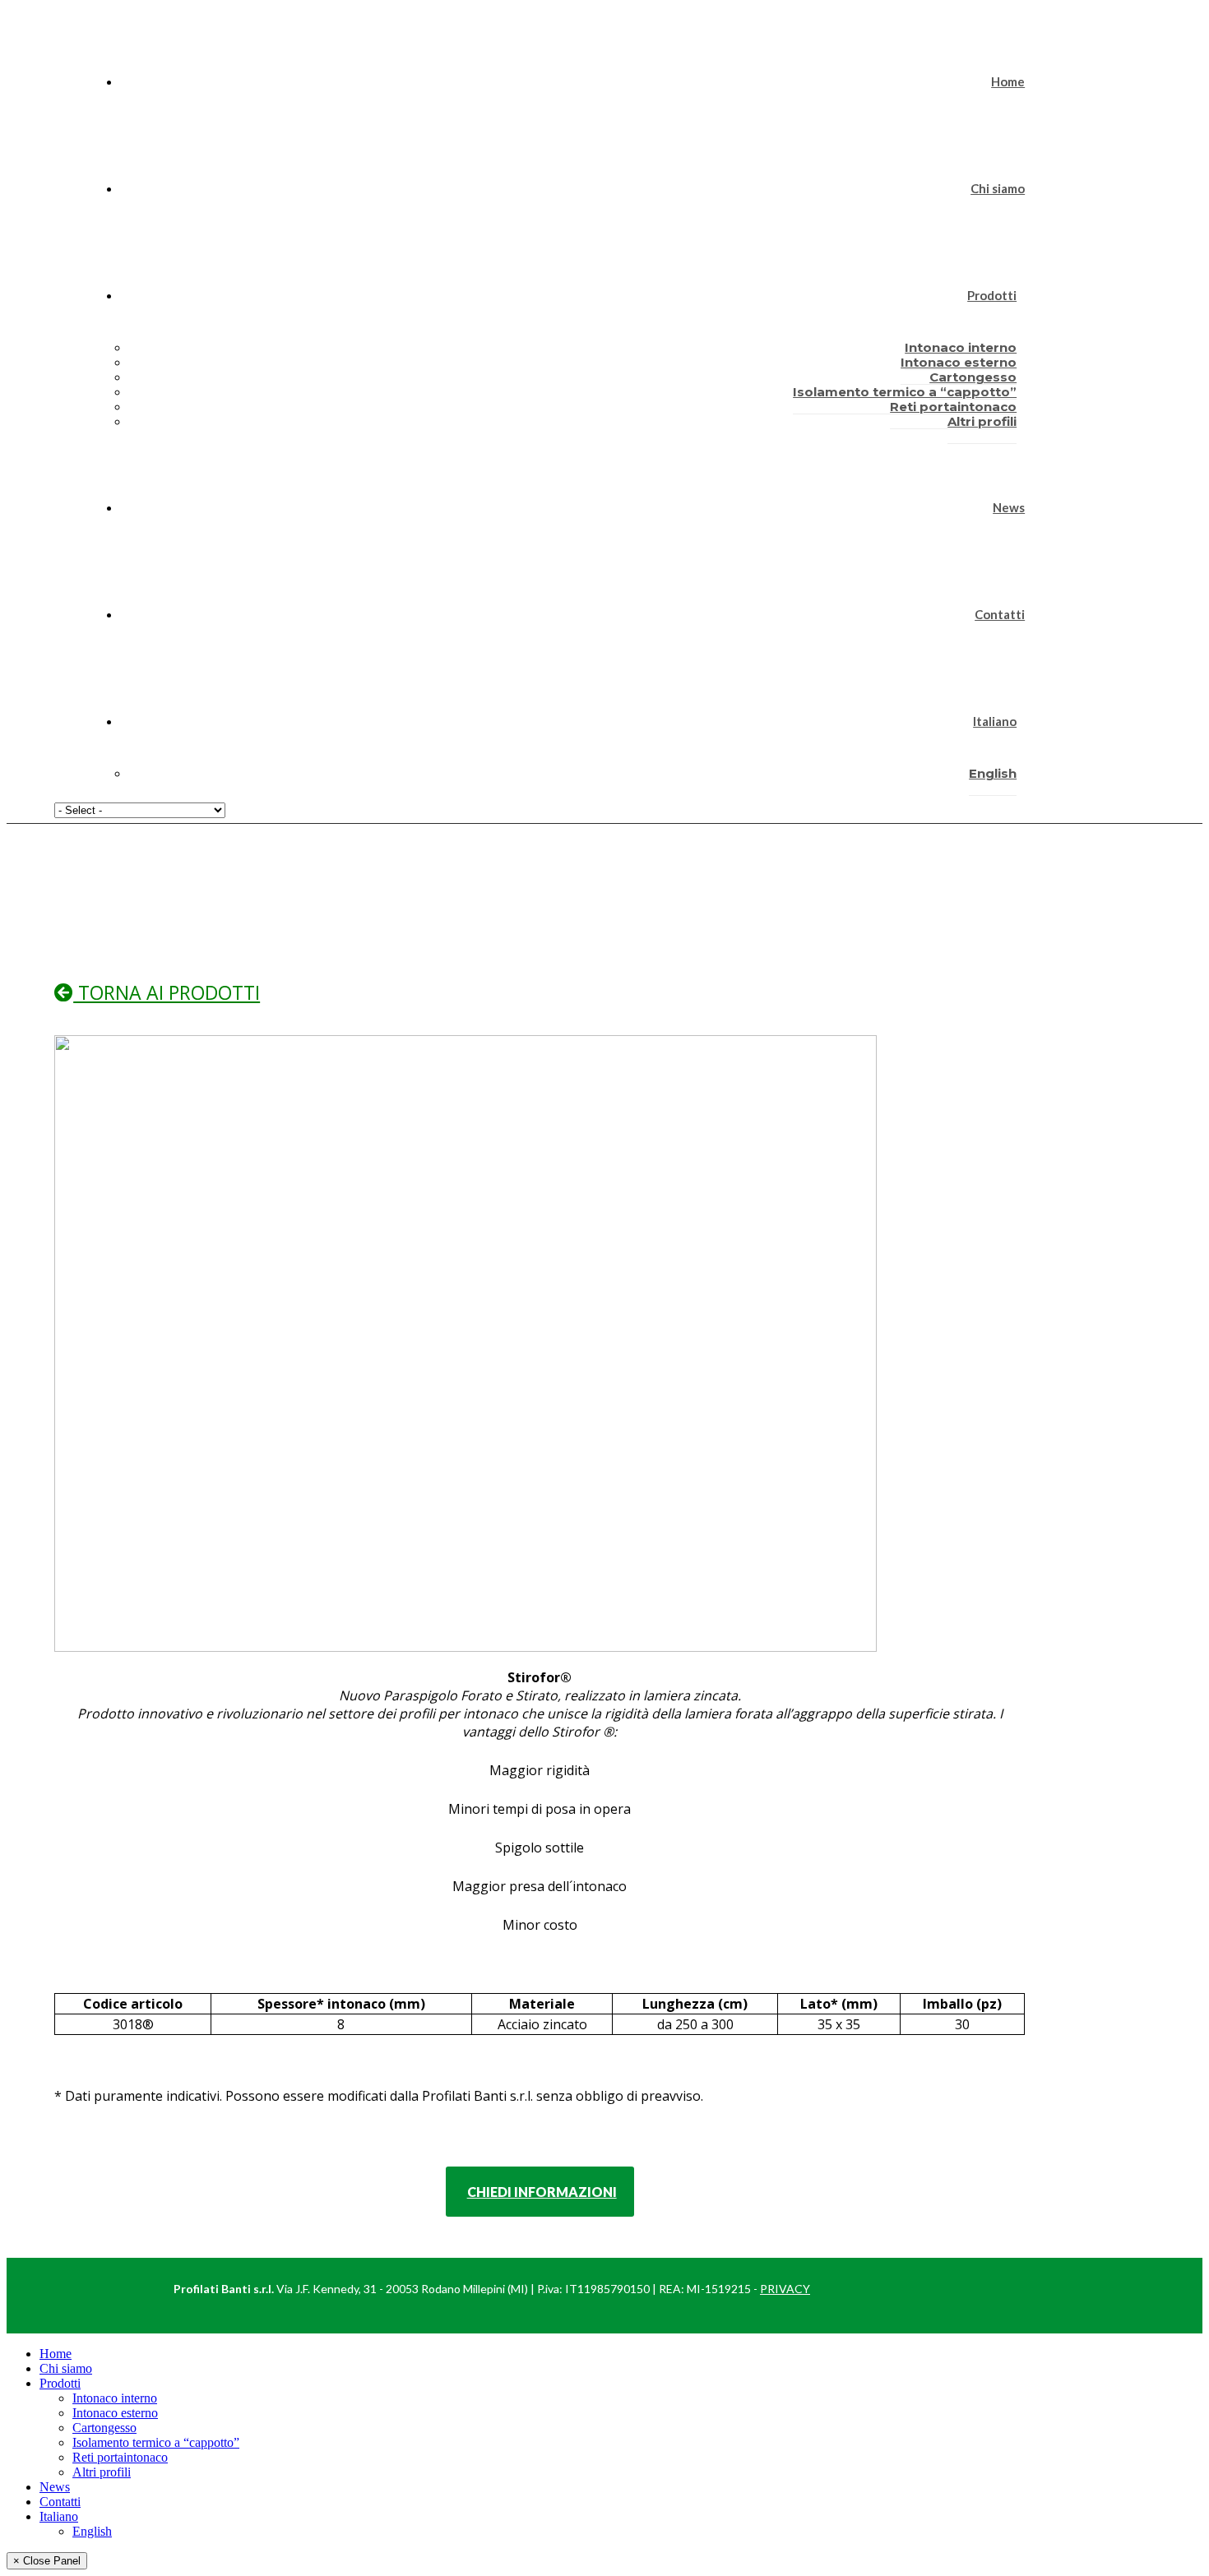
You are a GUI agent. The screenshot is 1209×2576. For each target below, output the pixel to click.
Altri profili (982, 421)
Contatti (1000, 614)
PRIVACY (785, 2289)
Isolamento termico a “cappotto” (156, 2442)
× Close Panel (47, 2561)
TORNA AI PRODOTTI (167, 992)
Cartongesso (104, 2428)
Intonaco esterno (115, 2413)
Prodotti (992, 295)
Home (1008, 81)
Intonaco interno (115, 2398)
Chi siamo (998, 188)
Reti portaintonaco (120, 2457)
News (1009, 507)
